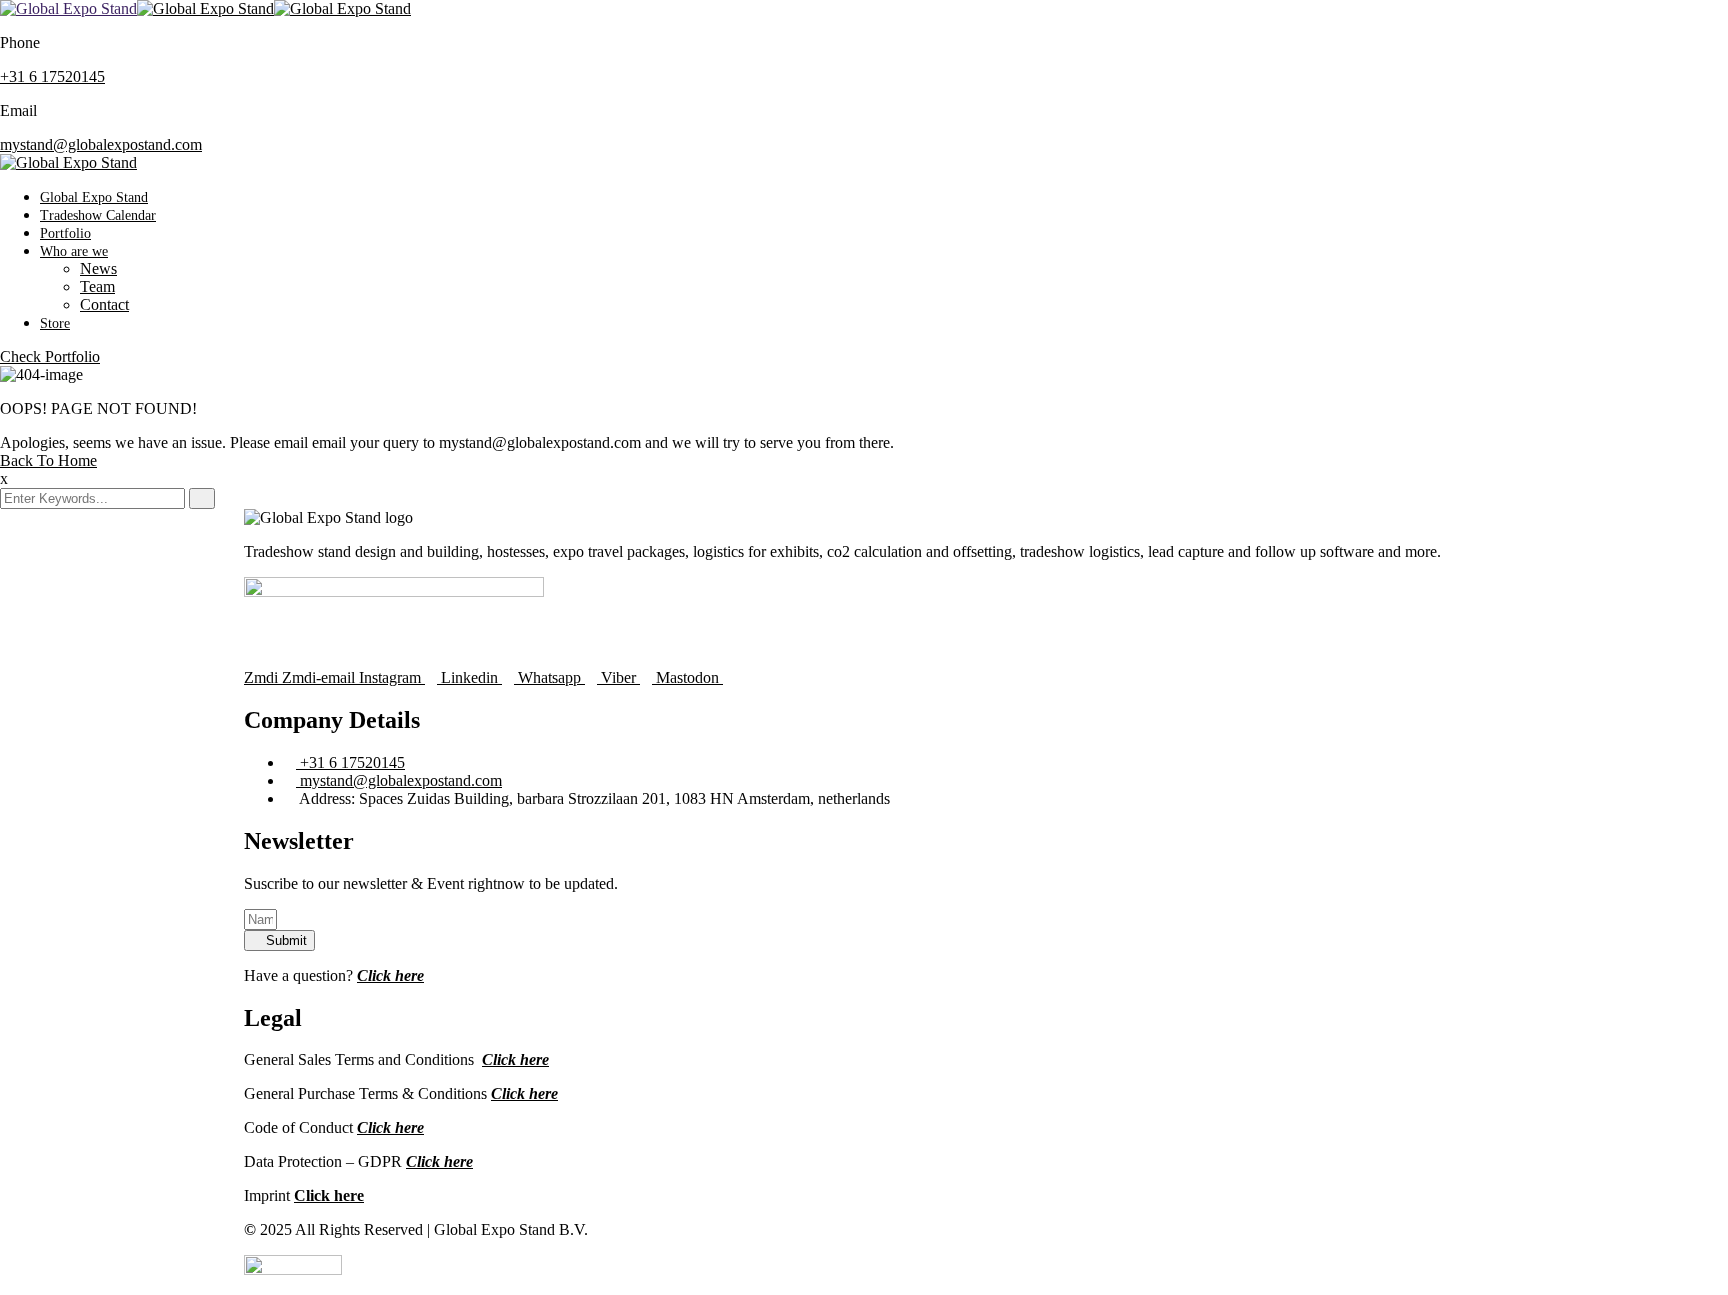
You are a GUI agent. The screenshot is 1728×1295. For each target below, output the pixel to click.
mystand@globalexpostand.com (101, 144)
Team (97, 286)
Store (55, 323)
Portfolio (65, 233)
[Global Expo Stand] (68, 8)
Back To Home (48, 460)
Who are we (74, 251)
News (98, 268)
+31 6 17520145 (52, 76)
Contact (104, 304)
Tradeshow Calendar (98, 215)
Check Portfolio (50, 356)
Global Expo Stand (94, 197)
